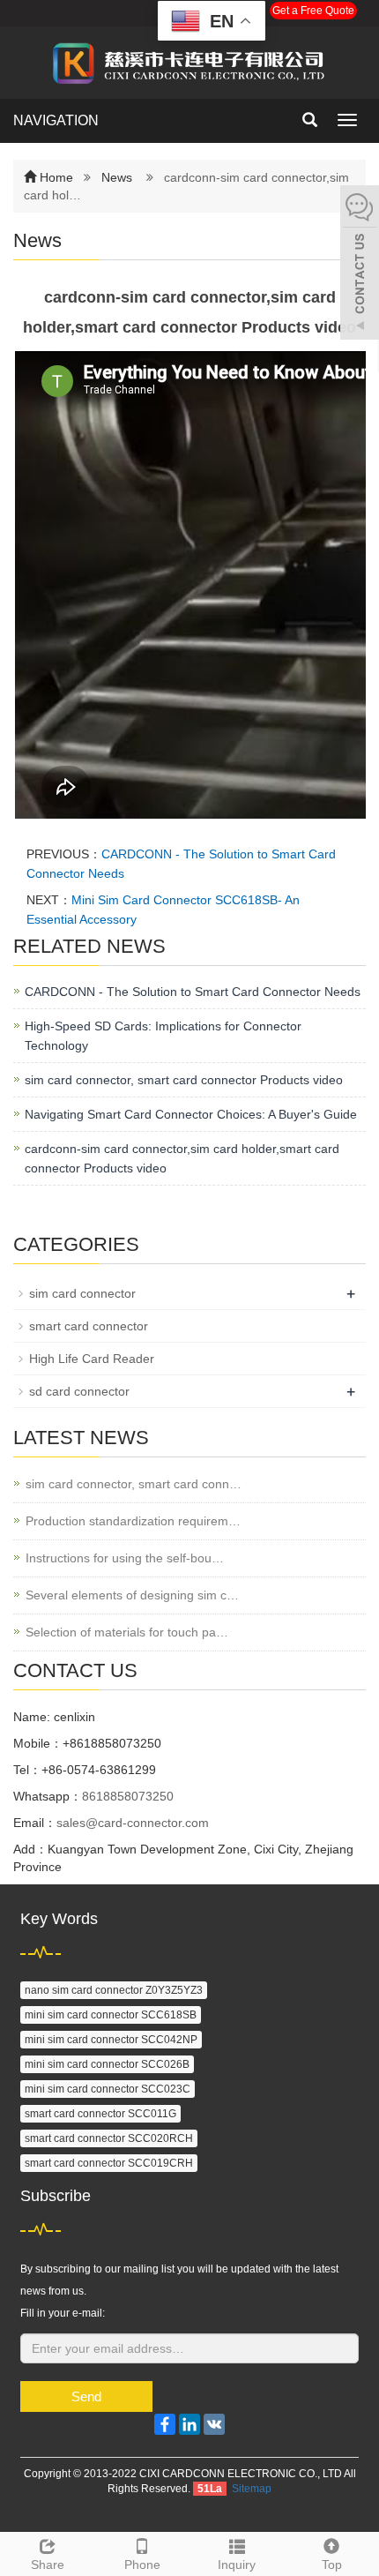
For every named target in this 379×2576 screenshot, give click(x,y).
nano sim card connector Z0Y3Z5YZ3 (114, 1990)
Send (86, 2396)
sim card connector (82, 1293)
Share (48, 2565)
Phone (142, 2565)
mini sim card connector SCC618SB (111, 2015)
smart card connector (89, 1326)
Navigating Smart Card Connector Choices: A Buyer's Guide (191, 1114)
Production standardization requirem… (133, 1521)
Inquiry (237, 2565)
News (117, 177)
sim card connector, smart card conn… (134, 1484)
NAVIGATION (56, 120)
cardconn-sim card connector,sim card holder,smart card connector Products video (182, 1158)
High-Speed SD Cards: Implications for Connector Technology (163, 1036)
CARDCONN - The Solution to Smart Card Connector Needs (193, 992)
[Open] (360, 265)
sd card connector (79, 1391)
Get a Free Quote (313, 11)
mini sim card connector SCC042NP (111, 2040)
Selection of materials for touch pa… (127, 1632)
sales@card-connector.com (133, 1823)
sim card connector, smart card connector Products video (184, 1080)
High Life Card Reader (92, 1359)
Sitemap (252, 2489)
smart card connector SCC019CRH (109, 2163)
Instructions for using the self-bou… (125, 1558)
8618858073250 (128, 1796)
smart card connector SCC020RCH (109, 2138)
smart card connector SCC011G (100, 2114)
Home (56, 177)
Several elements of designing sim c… (132, 1595)
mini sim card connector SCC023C (108, 2089)
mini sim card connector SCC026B (107, 2064)
